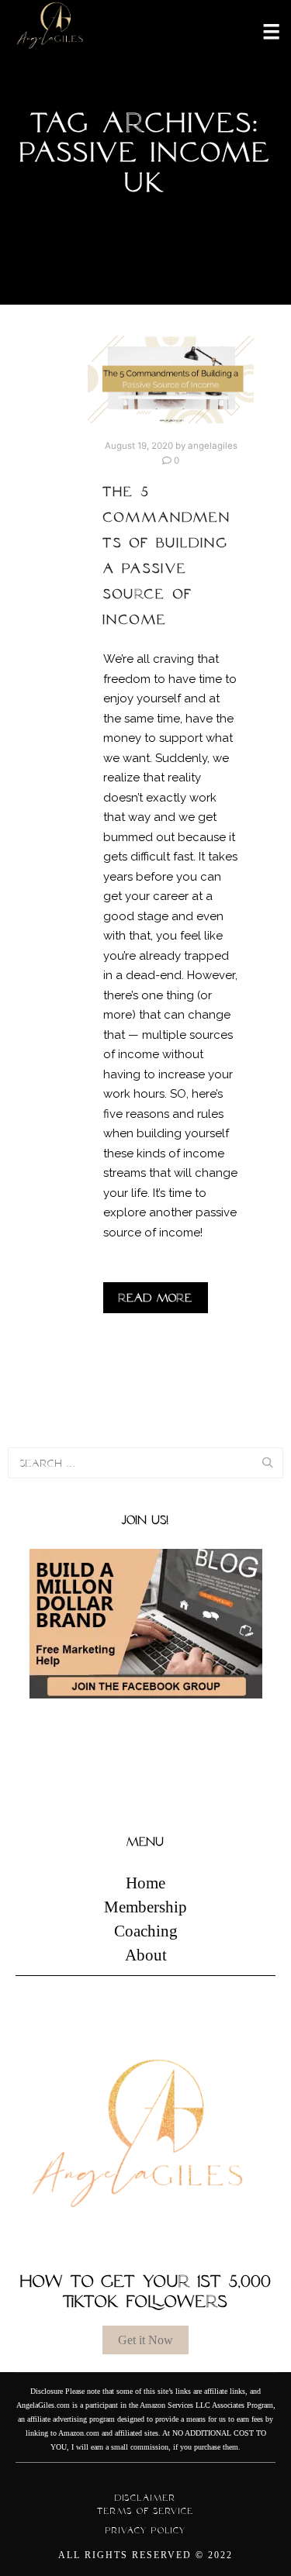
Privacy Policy (146, 2530)
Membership (145, 1907)
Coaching (146, 1931)
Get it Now (145, 2340)
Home (145, 1883)
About (146, 1955)
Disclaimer (145, 2498)
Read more (156, 1298)
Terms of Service (145, 2511)
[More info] (262, 30)
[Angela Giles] (50, 31)
